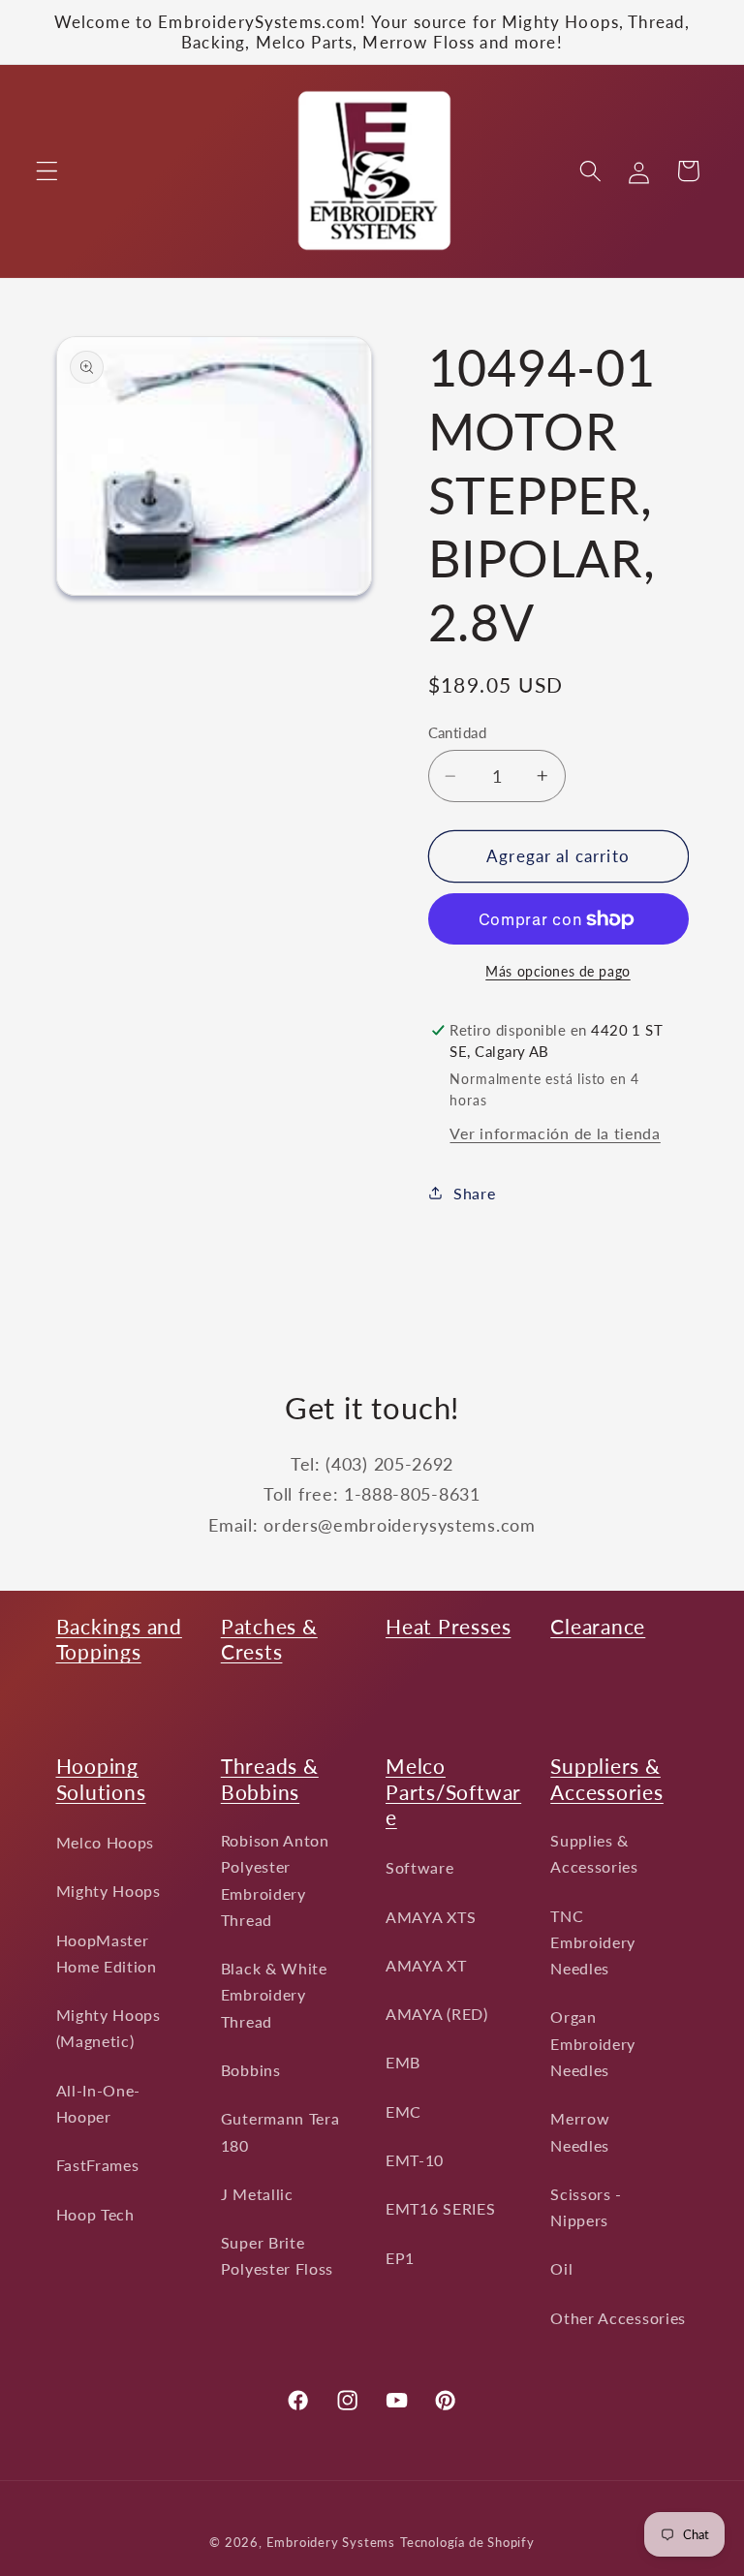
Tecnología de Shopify (467, 2543)
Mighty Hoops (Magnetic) (108, 2028)
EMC (403, 2111)
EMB (403, 2062)
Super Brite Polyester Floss (277, 2255)
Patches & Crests (269, 1639)
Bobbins (251, 2070)
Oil (561, 2268)
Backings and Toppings (119, 1639)
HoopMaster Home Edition (107, 1953)
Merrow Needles (580, 2131)
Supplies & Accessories (594, 1853)
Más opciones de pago (558, 971)
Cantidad (458, 732)
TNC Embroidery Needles (593, 1942)
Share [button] (474, 1193)
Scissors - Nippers (586, 2207)
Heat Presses (448, 1626)
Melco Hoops (106, 1842)
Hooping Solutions (101, 1778)
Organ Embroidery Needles (593, 2043)
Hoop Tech (95, 2214)
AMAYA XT (426, 1965)
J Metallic (257, 2194)
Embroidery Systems (331, 2543)
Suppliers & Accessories (607, 1778)
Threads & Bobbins (270, 1778)
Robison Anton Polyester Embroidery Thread (275, 1880)
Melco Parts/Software (453, 1791)
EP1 (400, 2258)
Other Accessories (618, 2318)
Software (420, 1867)
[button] (47, 171)
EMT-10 (415, 2160)
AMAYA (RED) (437, 2014)
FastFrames (98, 2165)
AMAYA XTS (431, 1917)
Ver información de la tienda (555, 1133)
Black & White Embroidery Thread (274, 1995)
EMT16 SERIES (440, 2208)
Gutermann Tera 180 (280, 2131)
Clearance (598, 1626)
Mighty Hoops (108, 1891)
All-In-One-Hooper (99, 2103)
